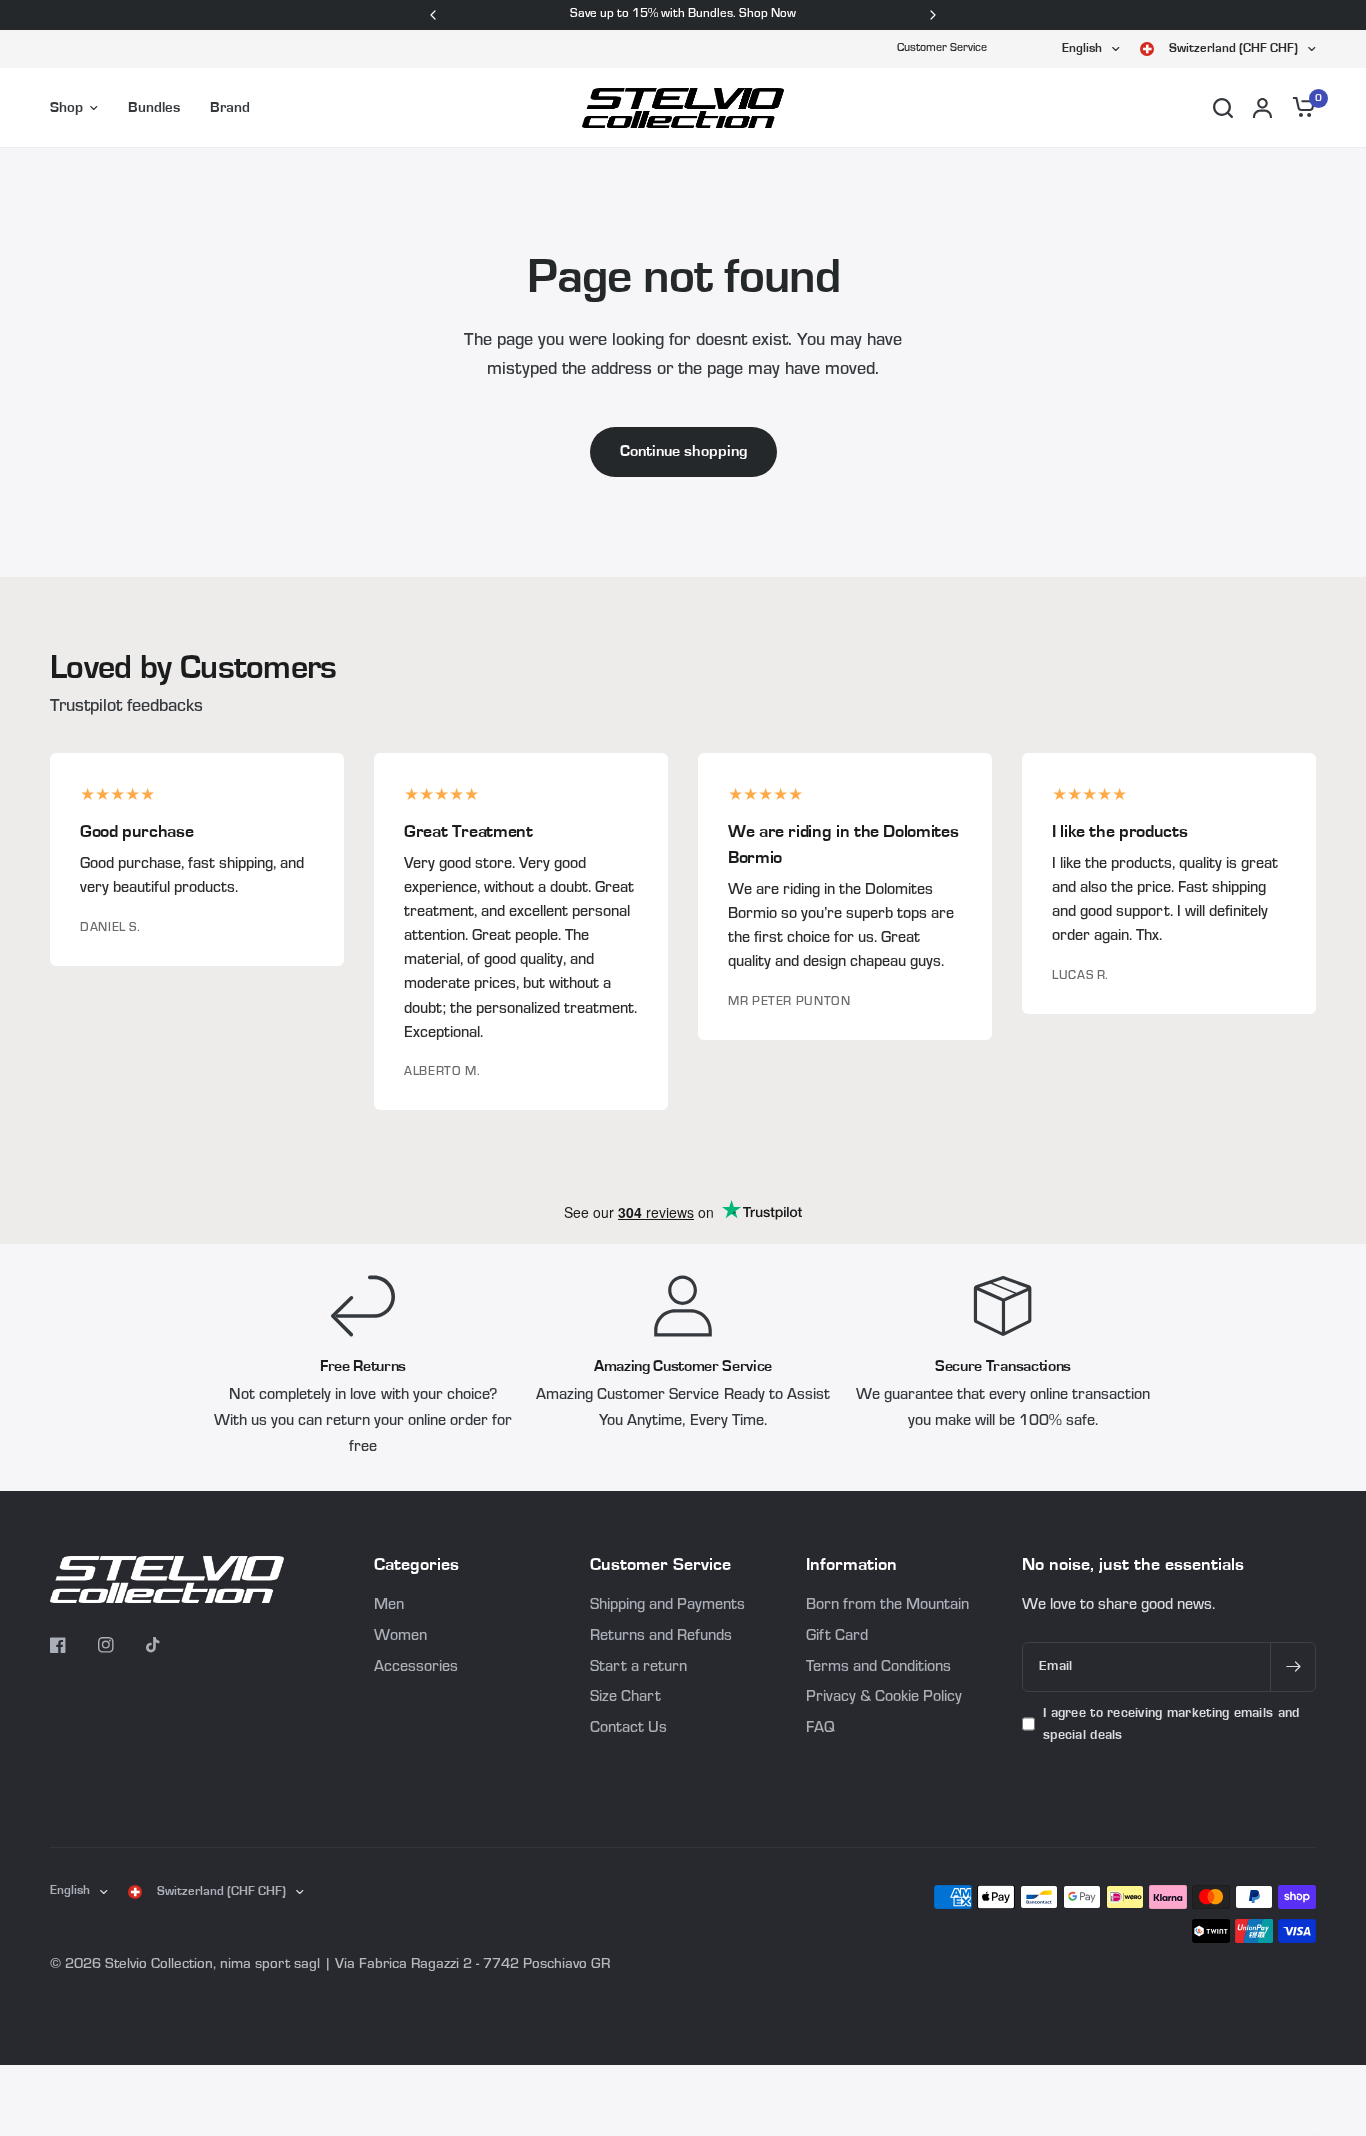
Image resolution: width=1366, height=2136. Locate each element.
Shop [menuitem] (66, 107)
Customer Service (942, 49)
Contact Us (628, 1729)
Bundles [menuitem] (154, 107)
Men (389, 1606)
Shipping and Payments (667, 1606)
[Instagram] (120, 1645)
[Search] (1223, 108)
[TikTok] (168, 1645)
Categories (416, 1565)
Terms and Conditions (878, 1668)
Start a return (638, 1668)
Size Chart (625, 1698)
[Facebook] (72, 1645)
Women (400, 1637)
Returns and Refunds (661, 1637)
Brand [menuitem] (230, 107)
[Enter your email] (1293, 1667)
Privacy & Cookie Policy (884, 1698)
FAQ (820, 1729)
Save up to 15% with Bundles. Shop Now (683, 14)
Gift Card (837, 1637)
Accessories (416, 1668)
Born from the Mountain (887, 1606)
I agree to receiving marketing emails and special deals (1171, 1724)
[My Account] (1262, 108)
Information (851, 1565)
